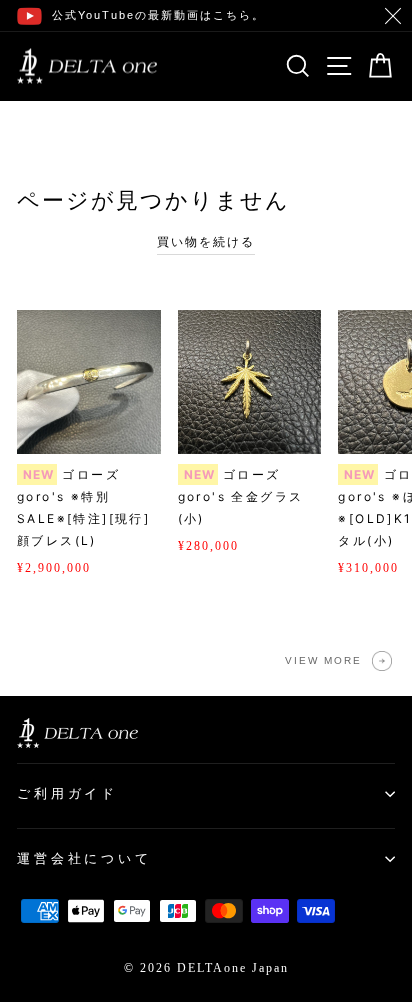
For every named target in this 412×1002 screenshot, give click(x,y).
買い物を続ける (206, 242)
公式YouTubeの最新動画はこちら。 (158, 15)
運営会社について (84, 858)
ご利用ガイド (67, 793)
